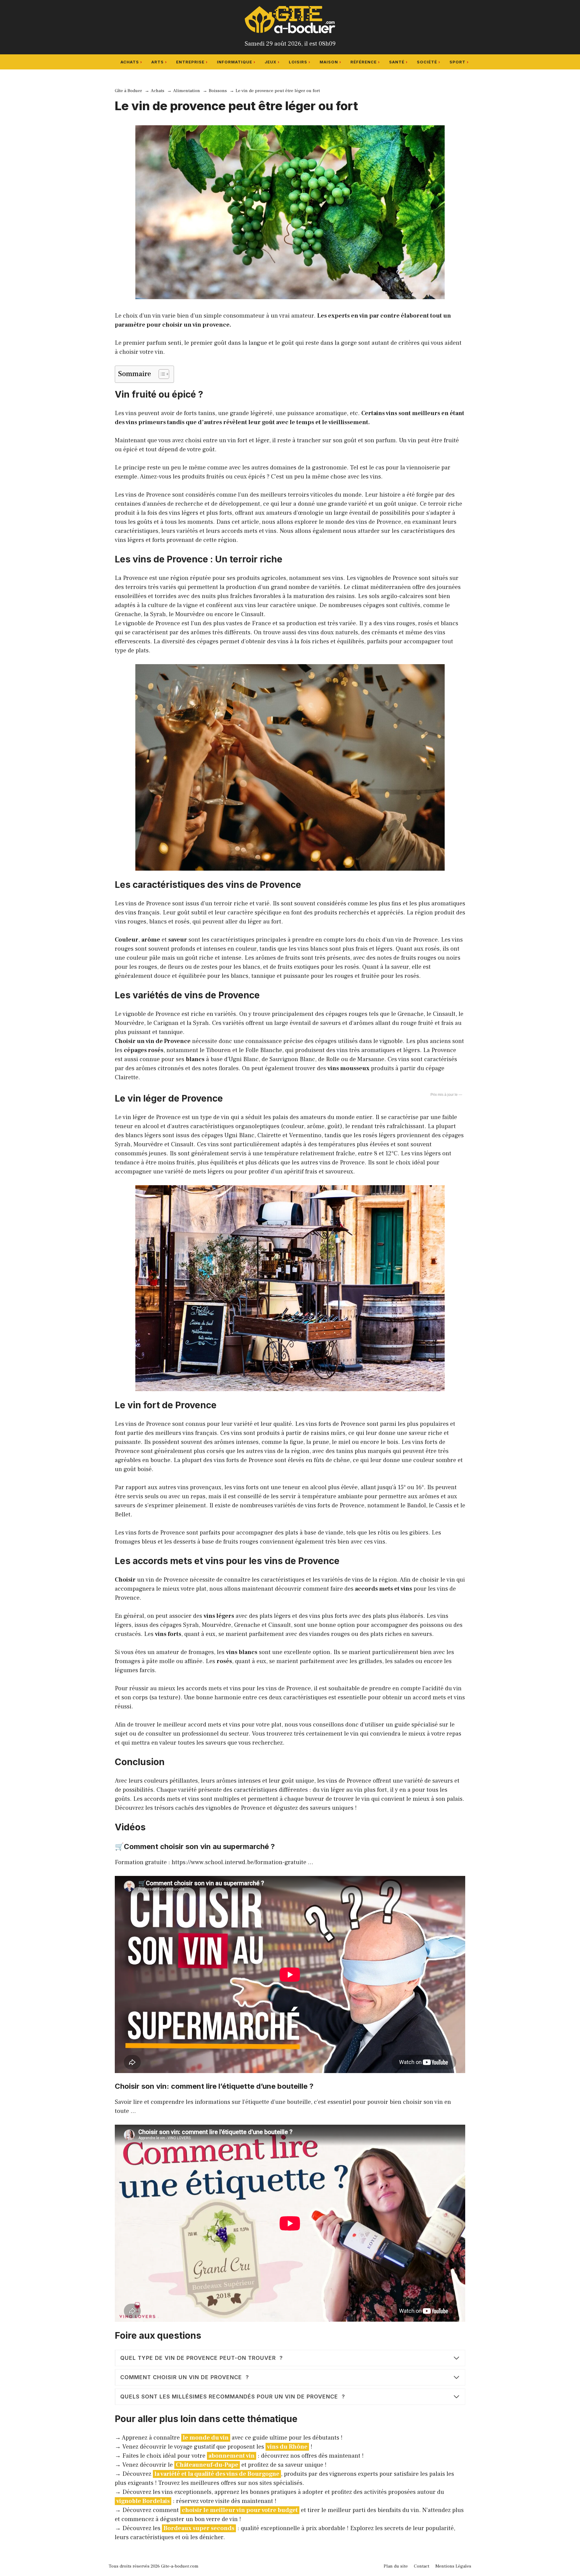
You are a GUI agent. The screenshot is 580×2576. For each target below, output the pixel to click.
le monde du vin (206, 2438)
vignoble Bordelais (143, 2501)
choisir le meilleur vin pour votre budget (240, 2510)
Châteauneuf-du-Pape (207, 2465)
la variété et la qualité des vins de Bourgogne (217, 2474)
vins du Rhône (287, 2447)
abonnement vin (232, 2456)
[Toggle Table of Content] (161, 374)
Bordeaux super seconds (199, 2528)
